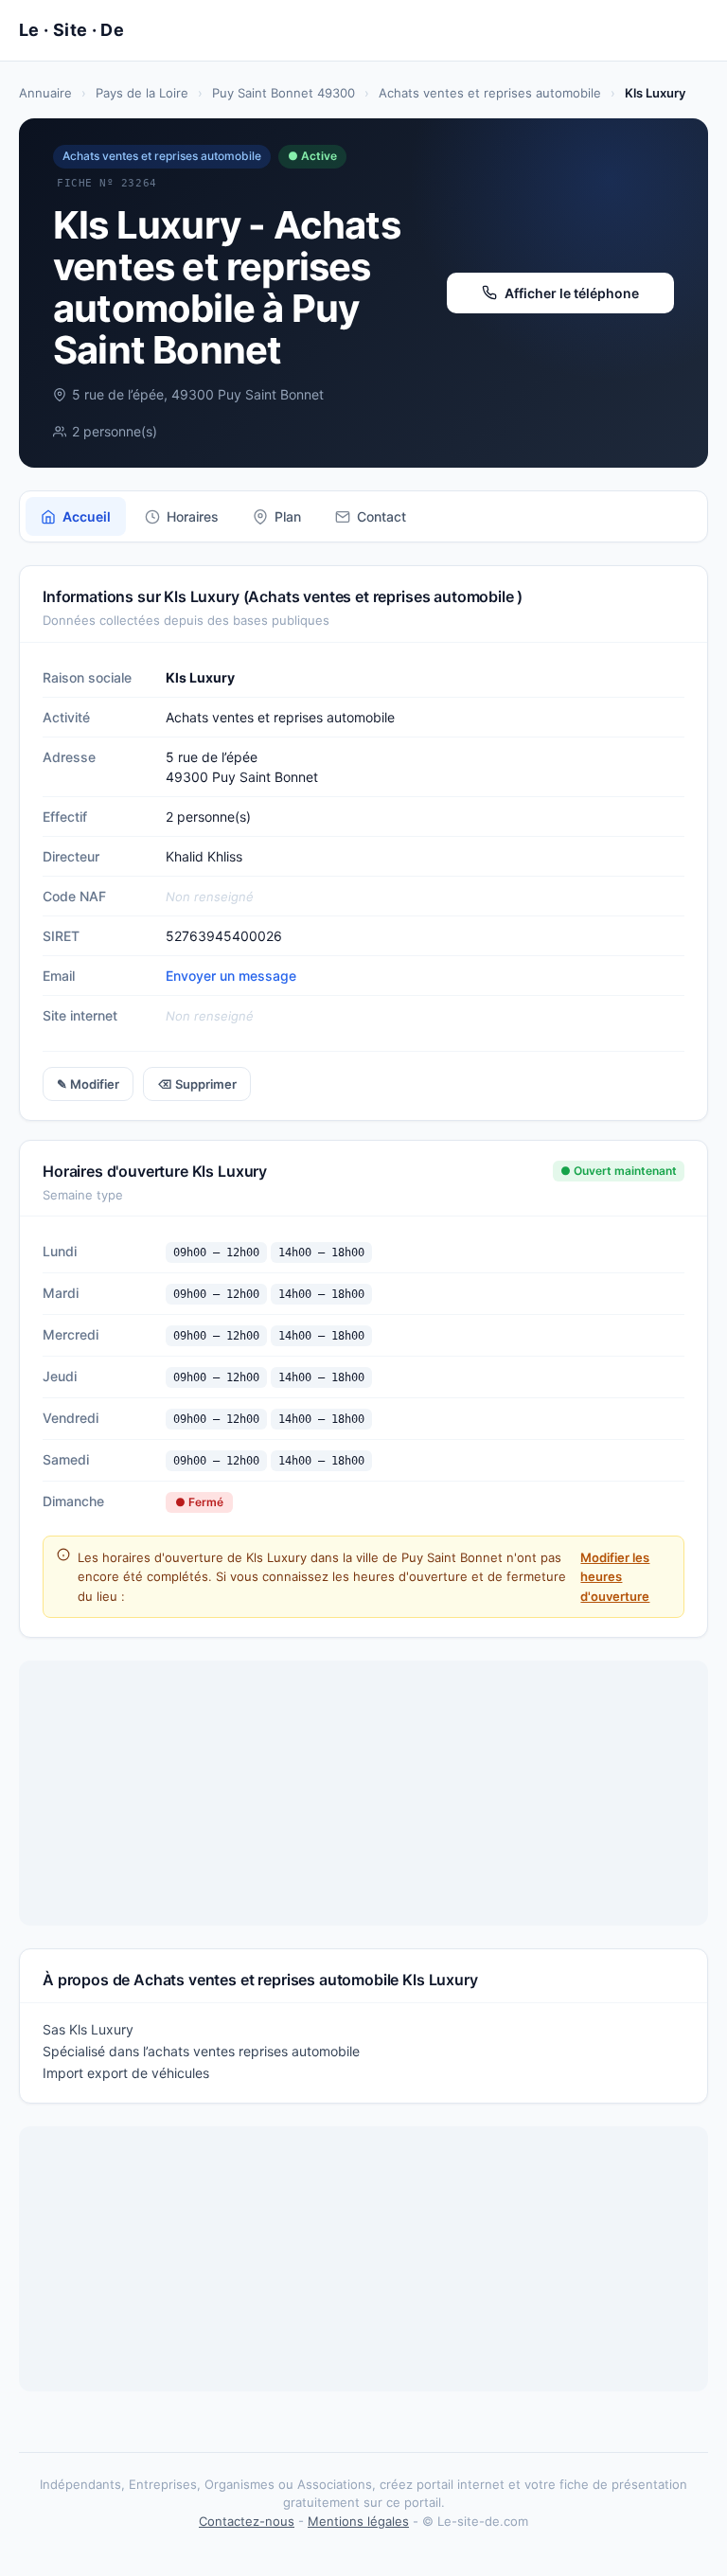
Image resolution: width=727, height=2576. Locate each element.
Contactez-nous (247, 2521)
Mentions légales (358, 2521)
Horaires (193, 516)
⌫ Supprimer (197, 1084)
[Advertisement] (363, 1793)
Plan (288, 516)
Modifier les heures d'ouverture (615, 1576)
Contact (381, 516)
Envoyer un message (231, 976)
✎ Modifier (88, 1084)
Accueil (87, 516)
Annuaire (45, 93)
